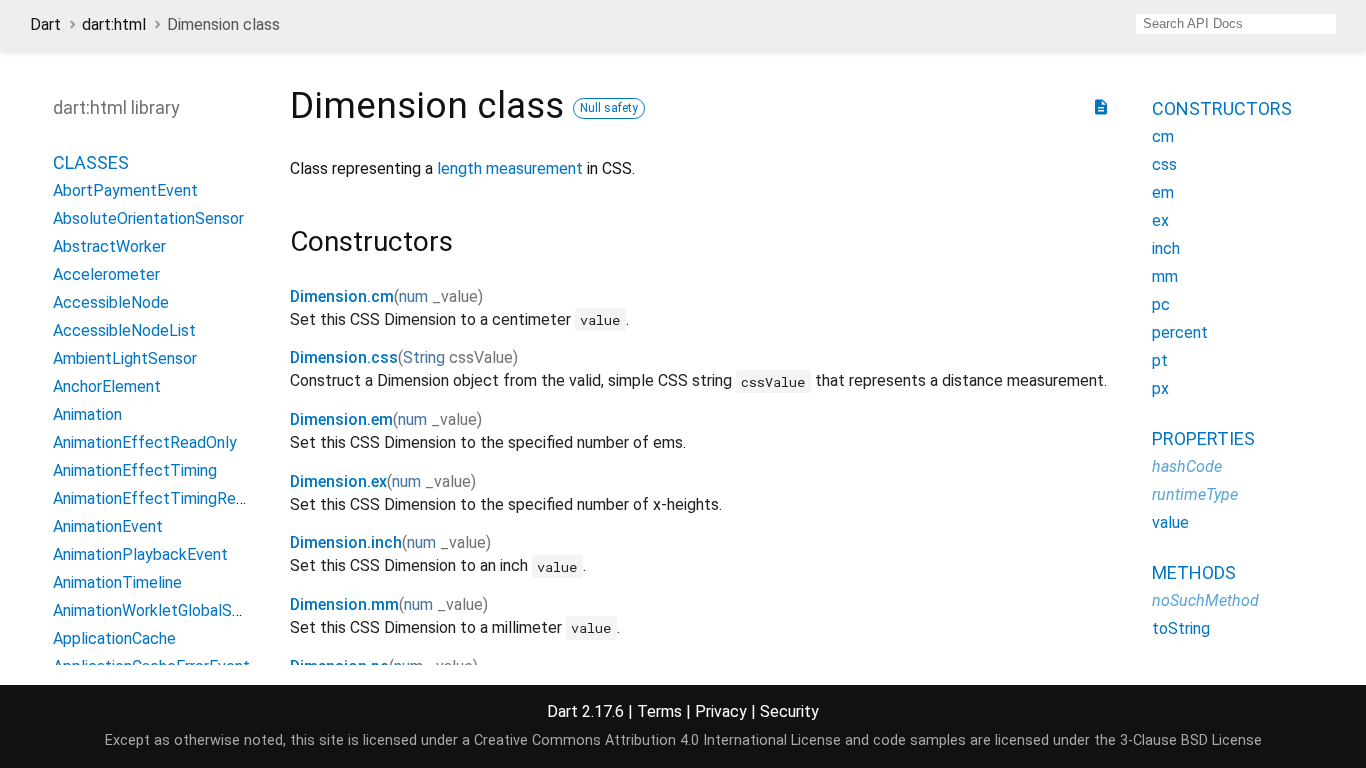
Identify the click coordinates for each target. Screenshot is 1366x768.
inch (1166, 248)
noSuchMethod (1205, 600)
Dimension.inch (346, 542)
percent (1180, 332)
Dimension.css (344, 357)
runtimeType (1195, 494)
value (1170, 522)
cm (1163, 136)
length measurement (510, 168)
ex (1160, 220)
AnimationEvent (108, 526)
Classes (91, 162)
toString (1181, 628)
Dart (45, 24)
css (1164, 164)
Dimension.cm (342, 296)
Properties (1203, 438)
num (413, 296)
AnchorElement (107, 386)
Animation (87, 414)
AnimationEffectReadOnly (145, 442)
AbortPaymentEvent (125, 190)
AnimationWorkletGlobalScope (160, 610)
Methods (1194, 572)
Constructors (1222, 108)
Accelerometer (106, 274)
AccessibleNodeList (124, 330)
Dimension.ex (338, 481)
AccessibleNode (111, 302)
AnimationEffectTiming (135, 470)
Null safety (609, 108)
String (424, 357)
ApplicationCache (114, 638)
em (1163, 192)
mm (1165, 276)
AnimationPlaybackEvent (140, 554)
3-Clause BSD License (1191, 740)
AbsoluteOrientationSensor (148, 218)
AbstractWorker (109, 246)
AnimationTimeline (117, 582)
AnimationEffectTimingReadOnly (168, 498)
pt (1160, 360)
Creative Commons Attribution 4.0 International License (657, 740)
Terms (659, 711)
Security (789, 711)
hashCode (1187, 466)
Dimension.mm (344, 604)
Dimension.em (341, 419)
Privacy (721, 711)
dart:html (114, 24)
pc (1161, 304)
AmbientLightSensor (125, 358)
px (1160, 388)
